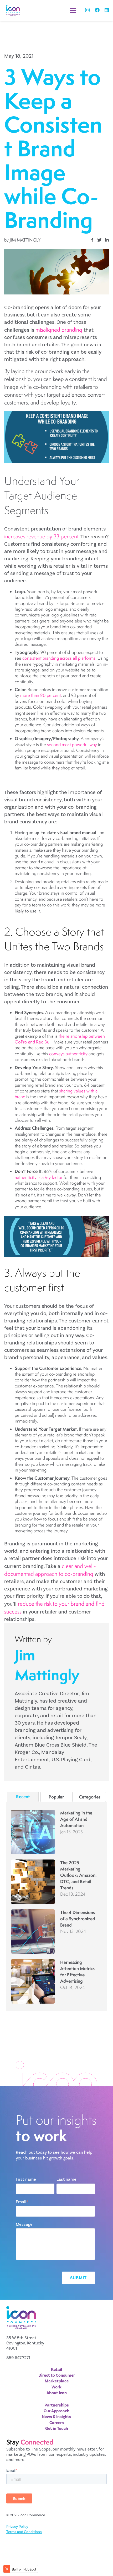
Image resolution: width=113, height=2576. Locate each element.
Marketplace (57, 2381)
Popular (56, 1797)
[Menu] (73, 10)
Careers (57, 2423)
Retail (56, 2370)
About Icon (57, 2393)
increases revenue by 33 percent (41, 536)
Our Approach (56, 2411)
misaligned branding (59, 330)
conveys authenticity (68, 1054)
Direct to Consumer (57, 2375)
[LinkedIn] (107, 10)
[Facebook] (97, 10)
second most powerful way (72, 745)
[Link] (13, 10)
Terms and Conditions (24, 2532)
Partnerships (57, 2405)
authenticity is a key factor (39, 1177)
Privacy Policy (17, 2527)
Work (56, 2387)
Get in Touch (57, 2429)
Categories (90, 1797)
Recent (23, 1796)
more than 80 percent (41, 695)
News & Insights (56, 2417)
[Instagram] (87, 10)
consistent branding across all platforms (59, 658)
